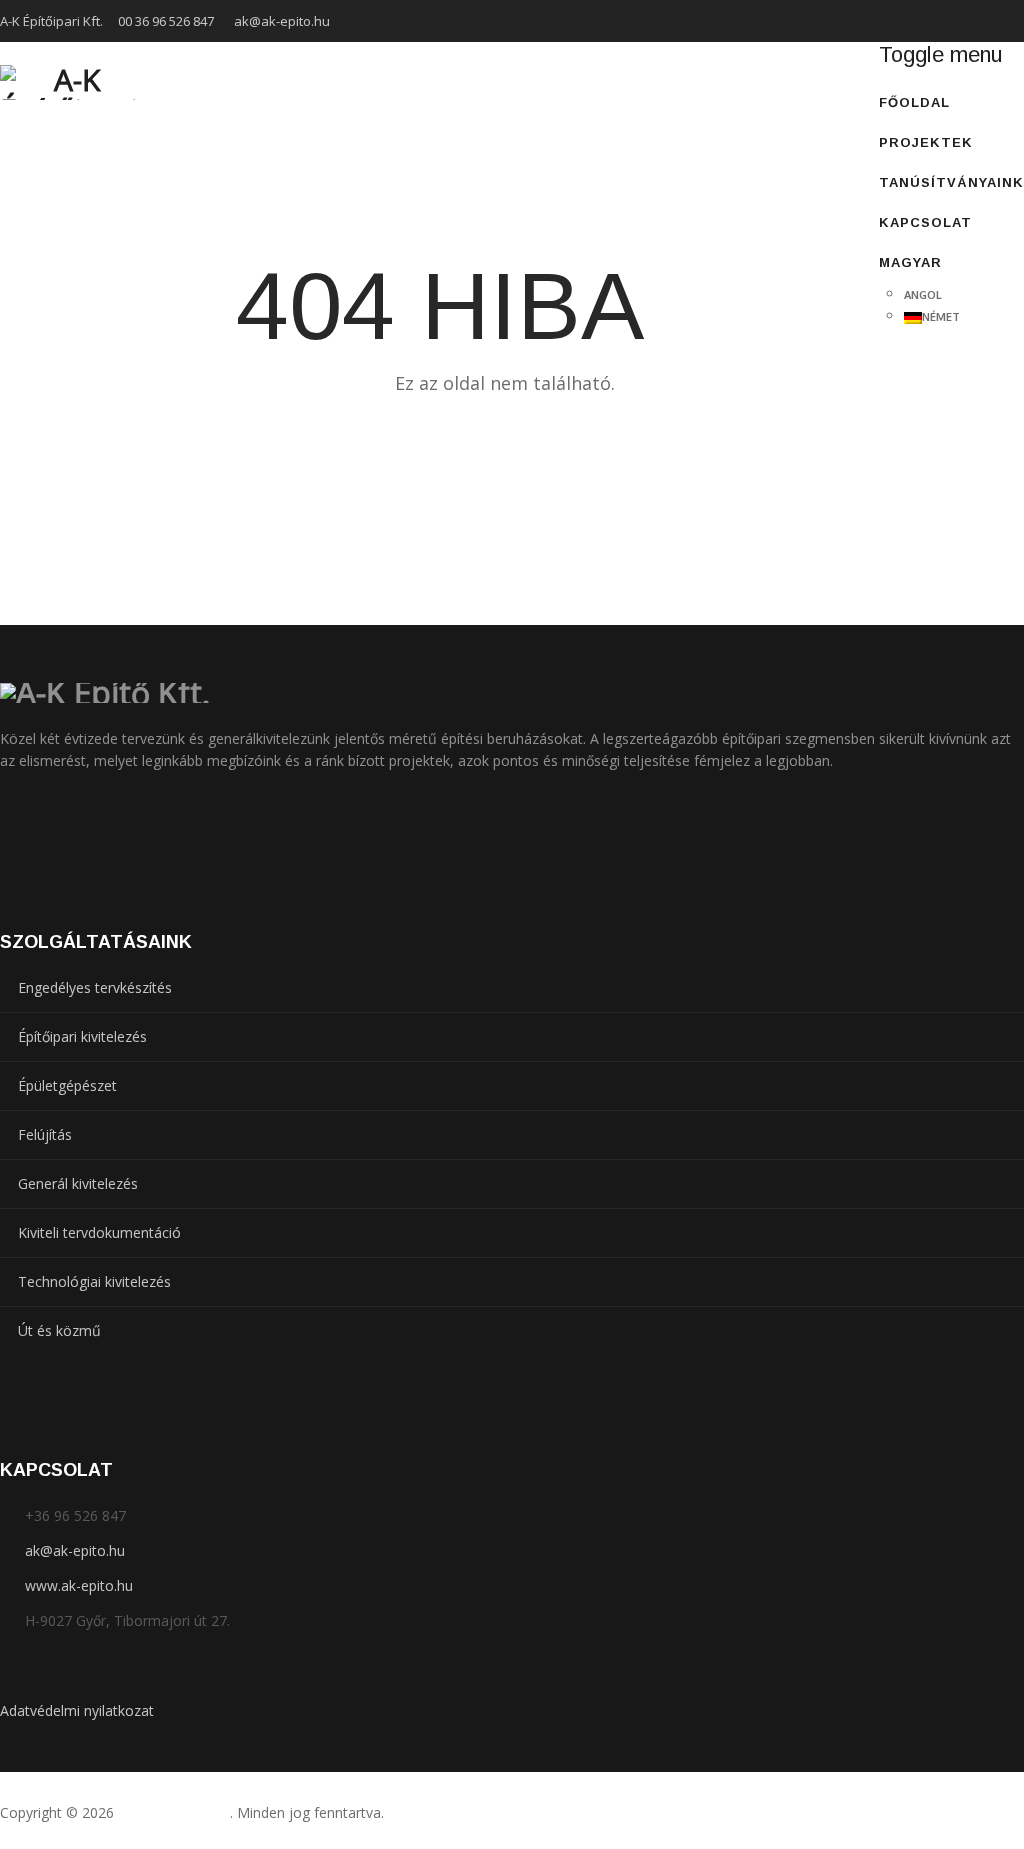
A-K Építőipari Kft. (174, 1812)
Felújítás (45, 1134)
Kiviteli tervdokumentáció (99, 1232)
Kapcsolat (925, 222)
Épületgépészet (67, 1085)
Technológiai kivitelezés (94, 1281)
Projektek (926, 142)
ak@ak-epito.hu (282, 21)
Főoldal (914, 102)
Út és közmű (59, 1330)
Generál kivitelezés (78, 1183)
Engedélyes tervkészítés (95, 987)
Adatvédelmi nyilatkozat (77, 1710)
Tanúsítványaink (951, 182)
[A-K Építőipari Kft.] (69, 82)
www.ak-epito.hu (79, 1585)
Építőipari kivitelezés (82, 1036)
